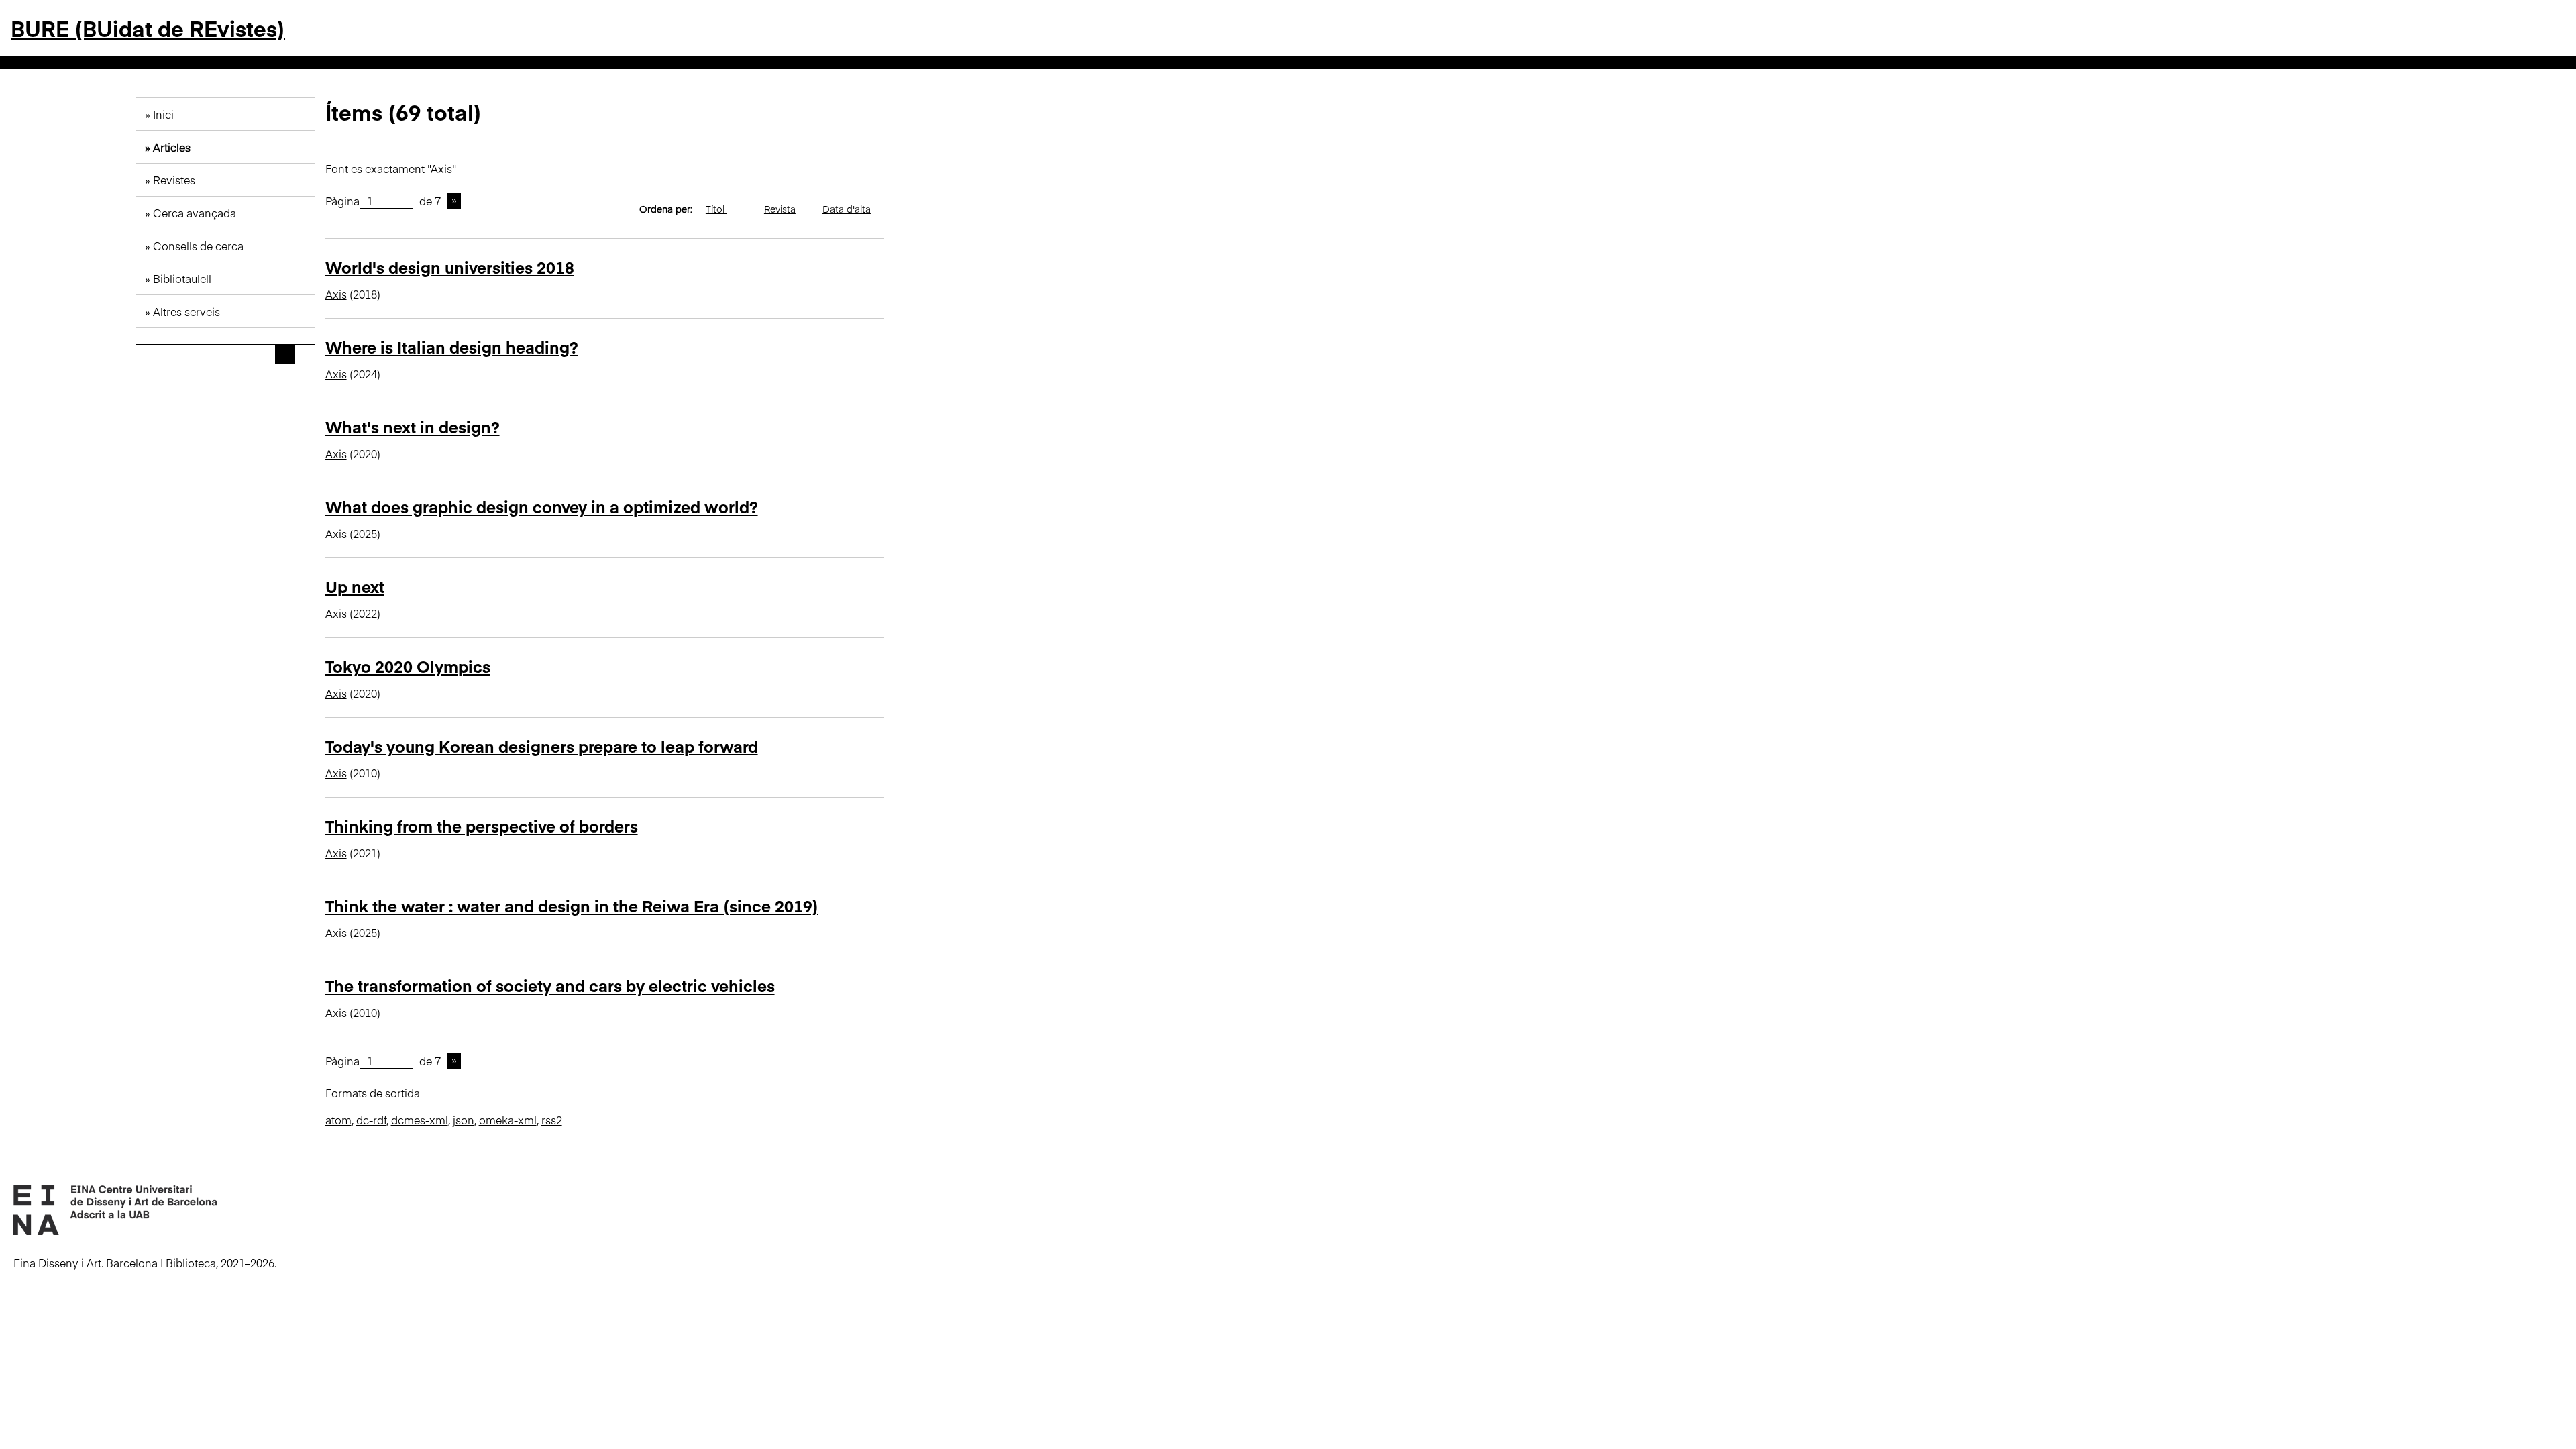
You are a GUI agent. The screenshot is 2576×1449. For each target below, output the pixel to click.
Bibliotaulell (182, 278)
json (464, 1120)
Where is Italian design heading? (452, 346)
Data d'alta (847, 209)
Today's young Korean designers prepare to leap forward (542, 746)
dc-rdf (371, 1120)
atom (338, 1120)
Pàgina (342, 201)
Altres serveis (186, 311)
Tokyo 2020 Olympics (408, 666)
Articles (172, 147)
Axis (336, 294)
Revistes (174, 180)
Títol (716, 209)
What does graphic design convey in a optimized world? (542, 506)
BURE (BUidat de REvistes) (148, 28)
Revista (780, 209)
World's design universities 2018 (450, 267)
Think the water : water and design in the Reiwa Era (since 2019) (572, 905)
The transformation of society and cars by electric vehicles (550, 985)
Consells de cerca (198, 246)
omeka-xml (508, 1120)
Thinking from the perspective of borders (482, 825)
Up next (355, 586)
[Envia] (285, 354)
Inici (163, 114)
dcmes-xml (420, 1120)
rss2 (552, 1120)
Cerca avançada (195, 213)
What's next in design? (413, 426)
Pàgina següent (454, 201)
